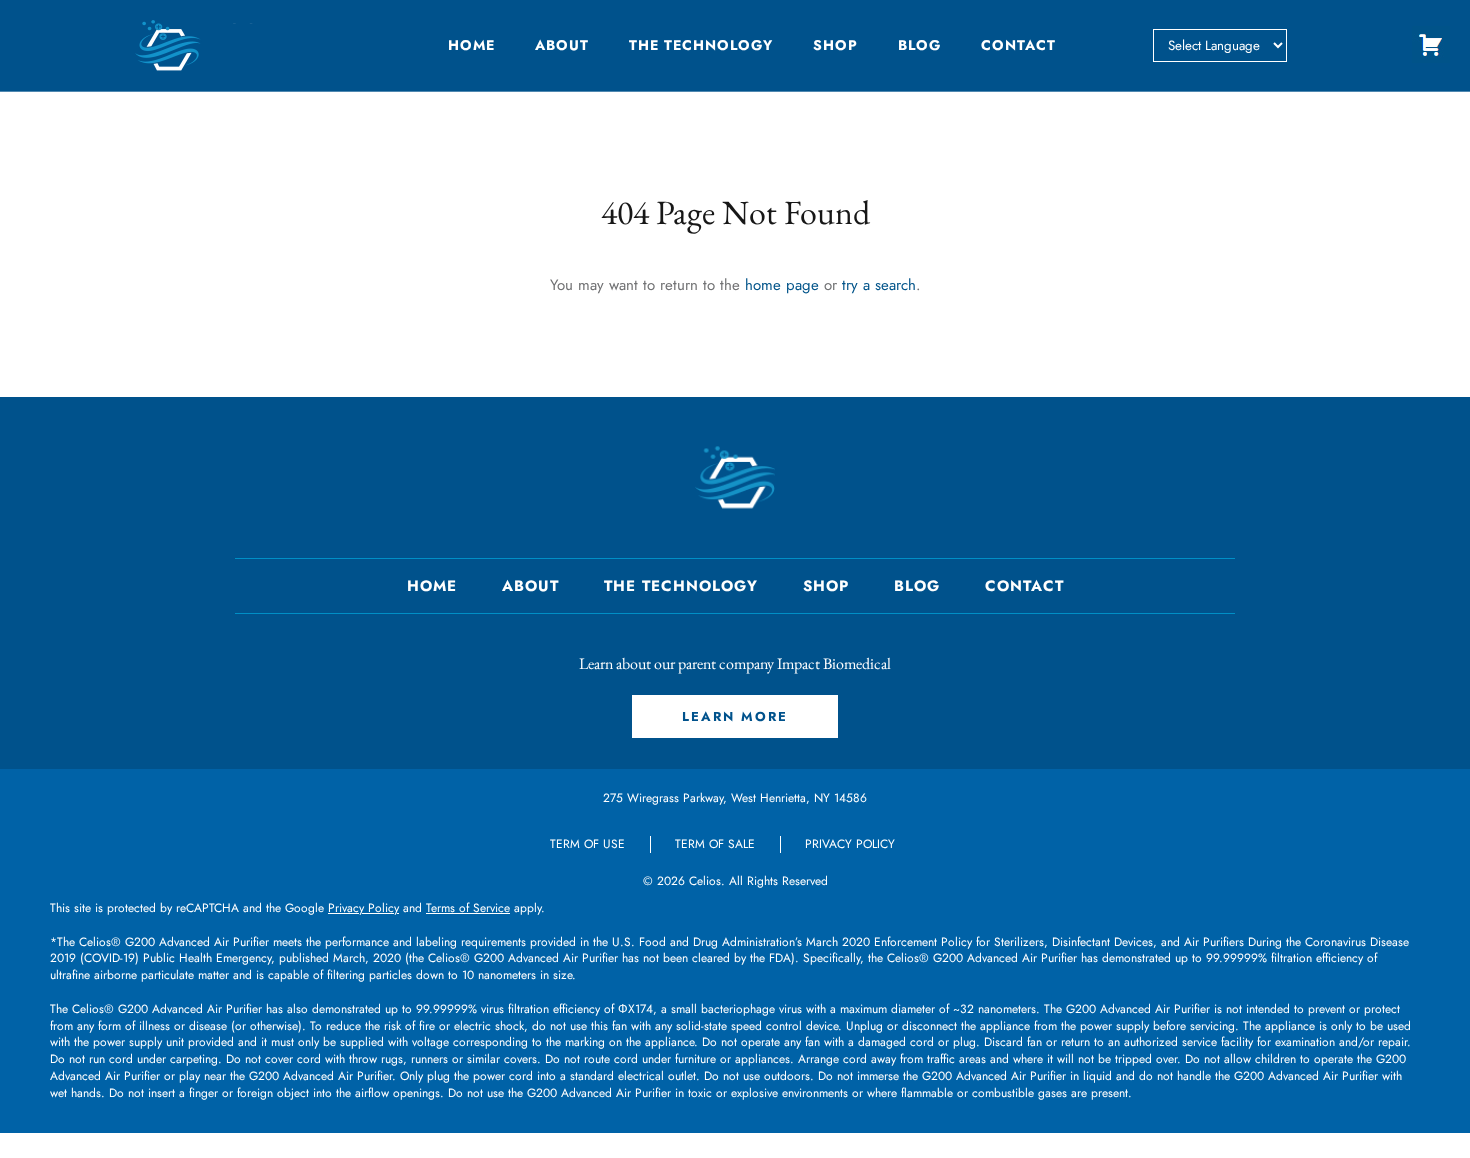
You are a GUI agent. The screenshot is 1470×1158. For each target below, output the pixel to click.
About (562, 45)
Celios (705, 881)
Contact (1018, 45)
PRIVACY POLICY (850, 844)
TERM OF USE (587, 844)
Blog (919, 45)
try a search (879, 285)
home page (782, 285)
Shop (835, 45)
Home (471, 45)
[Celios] (255, 45)
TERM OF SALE (715, 844)
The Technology (701, 45)
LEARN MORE (735, 716)
